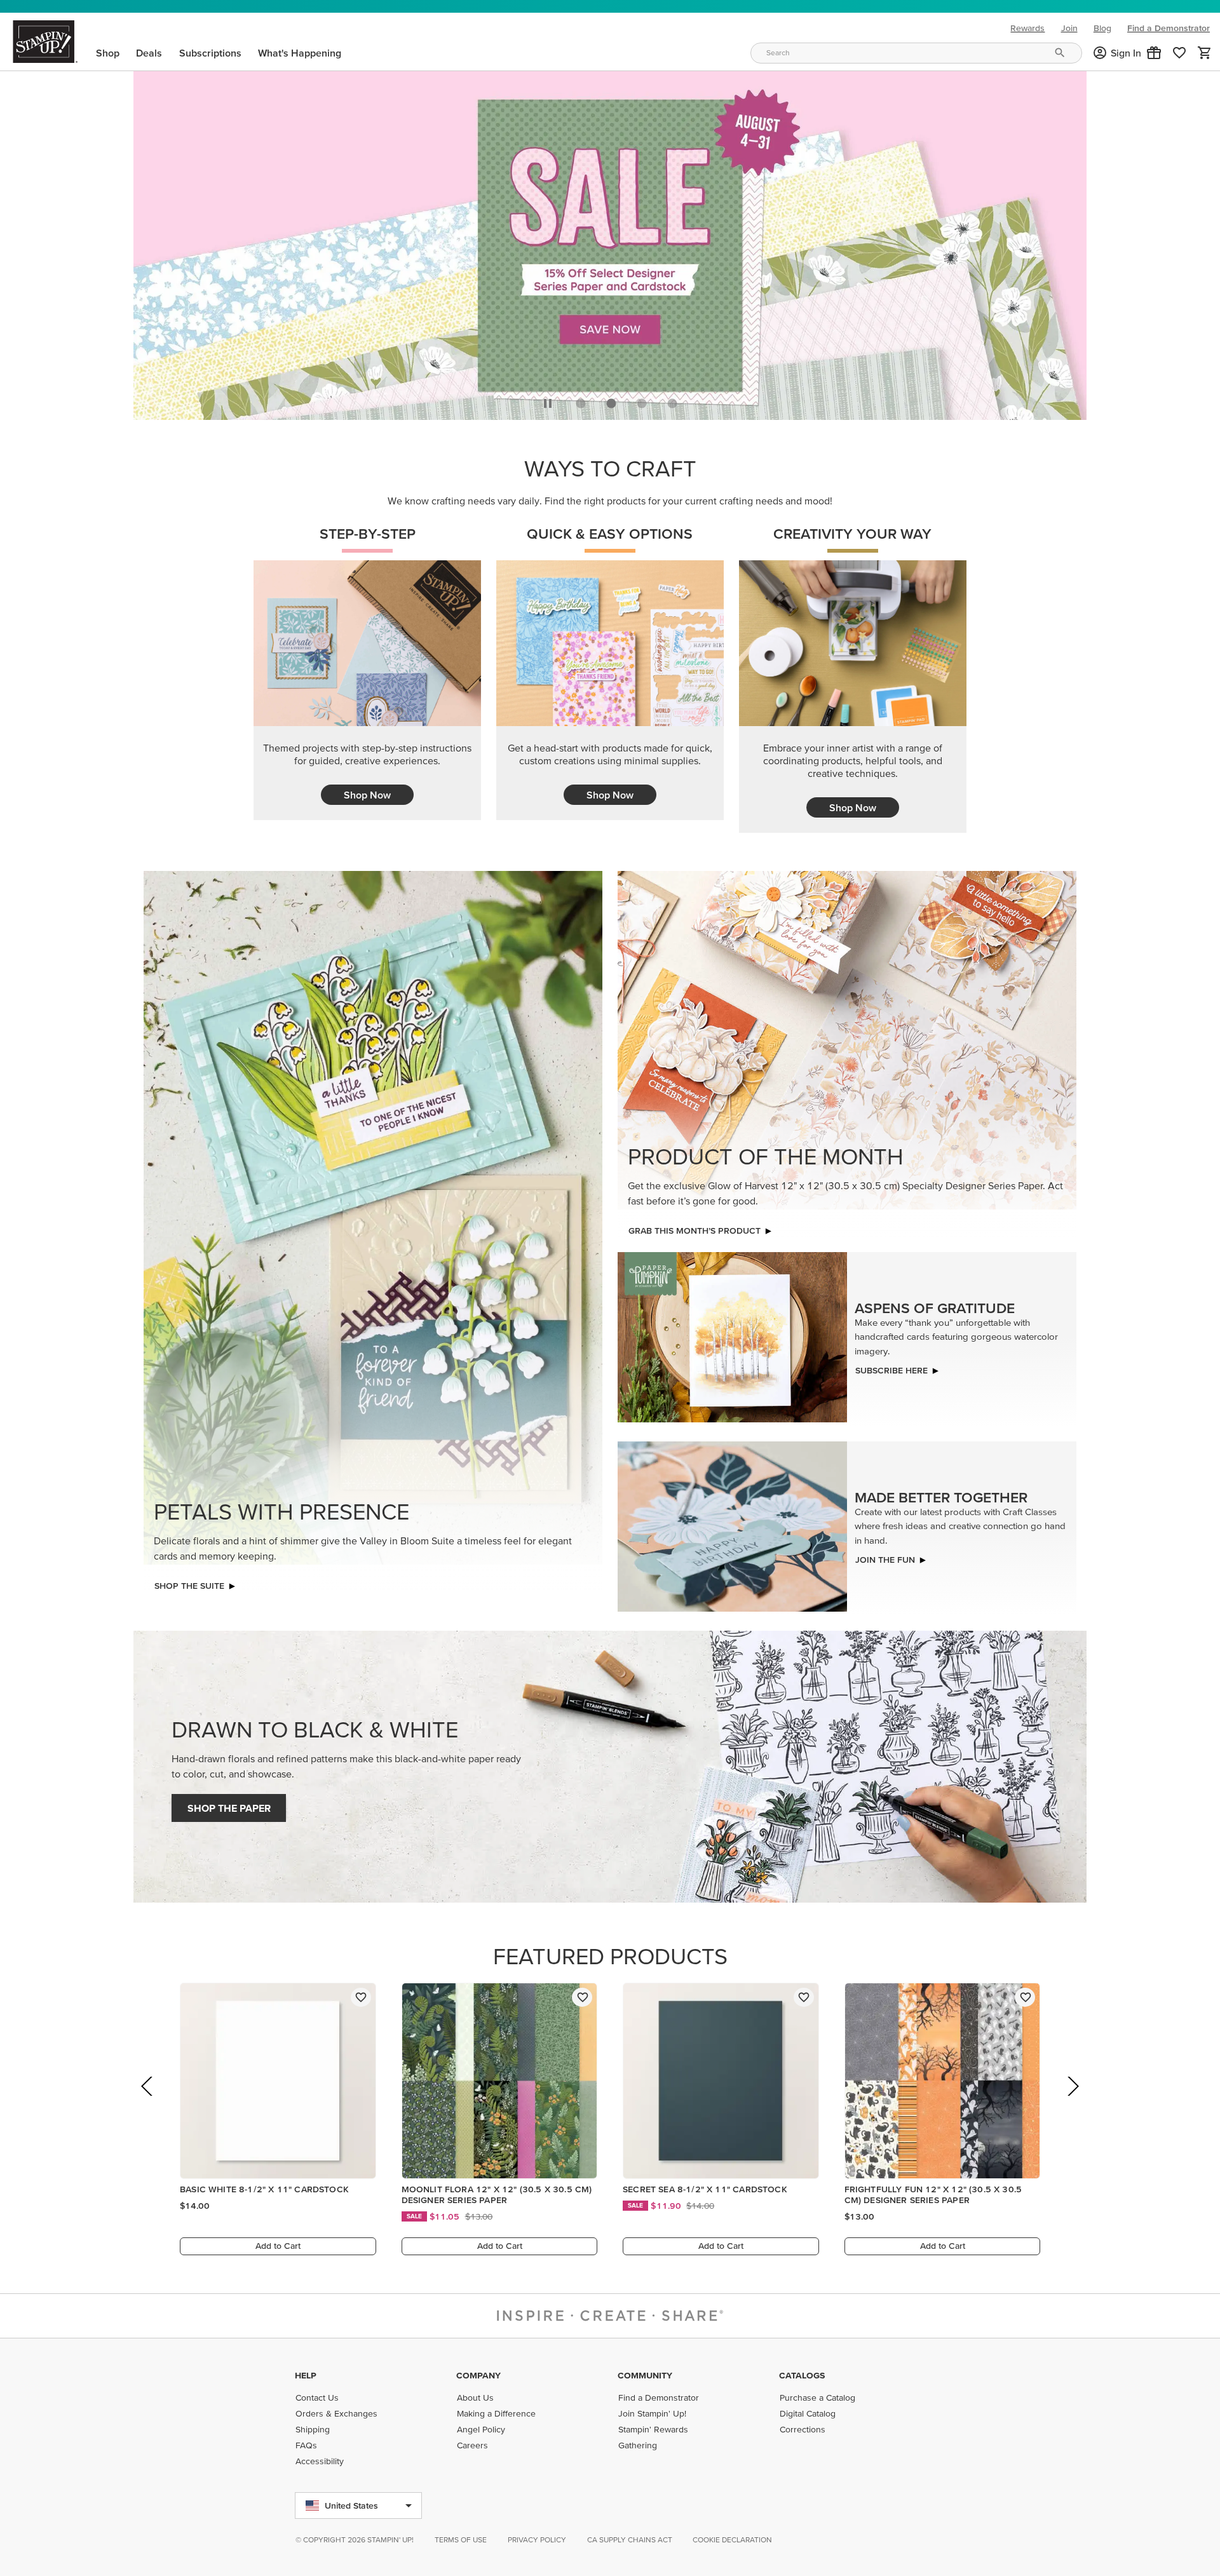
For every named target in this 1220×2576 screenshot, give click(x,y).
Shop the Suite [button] (189, 1582)
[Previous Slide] (148, 2101)
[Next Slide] (1072, 2101)
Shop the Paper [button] (229, 1805)
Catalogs (802, 2375)
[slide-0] (581, 400)
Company (478, 2375)
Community (645, 2375)
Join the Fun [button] (885, 1556)
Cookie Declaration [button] (732, 2539)
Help (306, 2375)
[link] (1179, 53)
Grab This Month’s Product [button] (695, 1227)
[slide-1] (611, 400)
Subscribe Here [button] (891, 1367)
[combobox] (916, 53)
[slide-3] (672, 400)
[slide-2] (642, 400)
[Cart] (1205, 53)
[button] (1154, 53)
